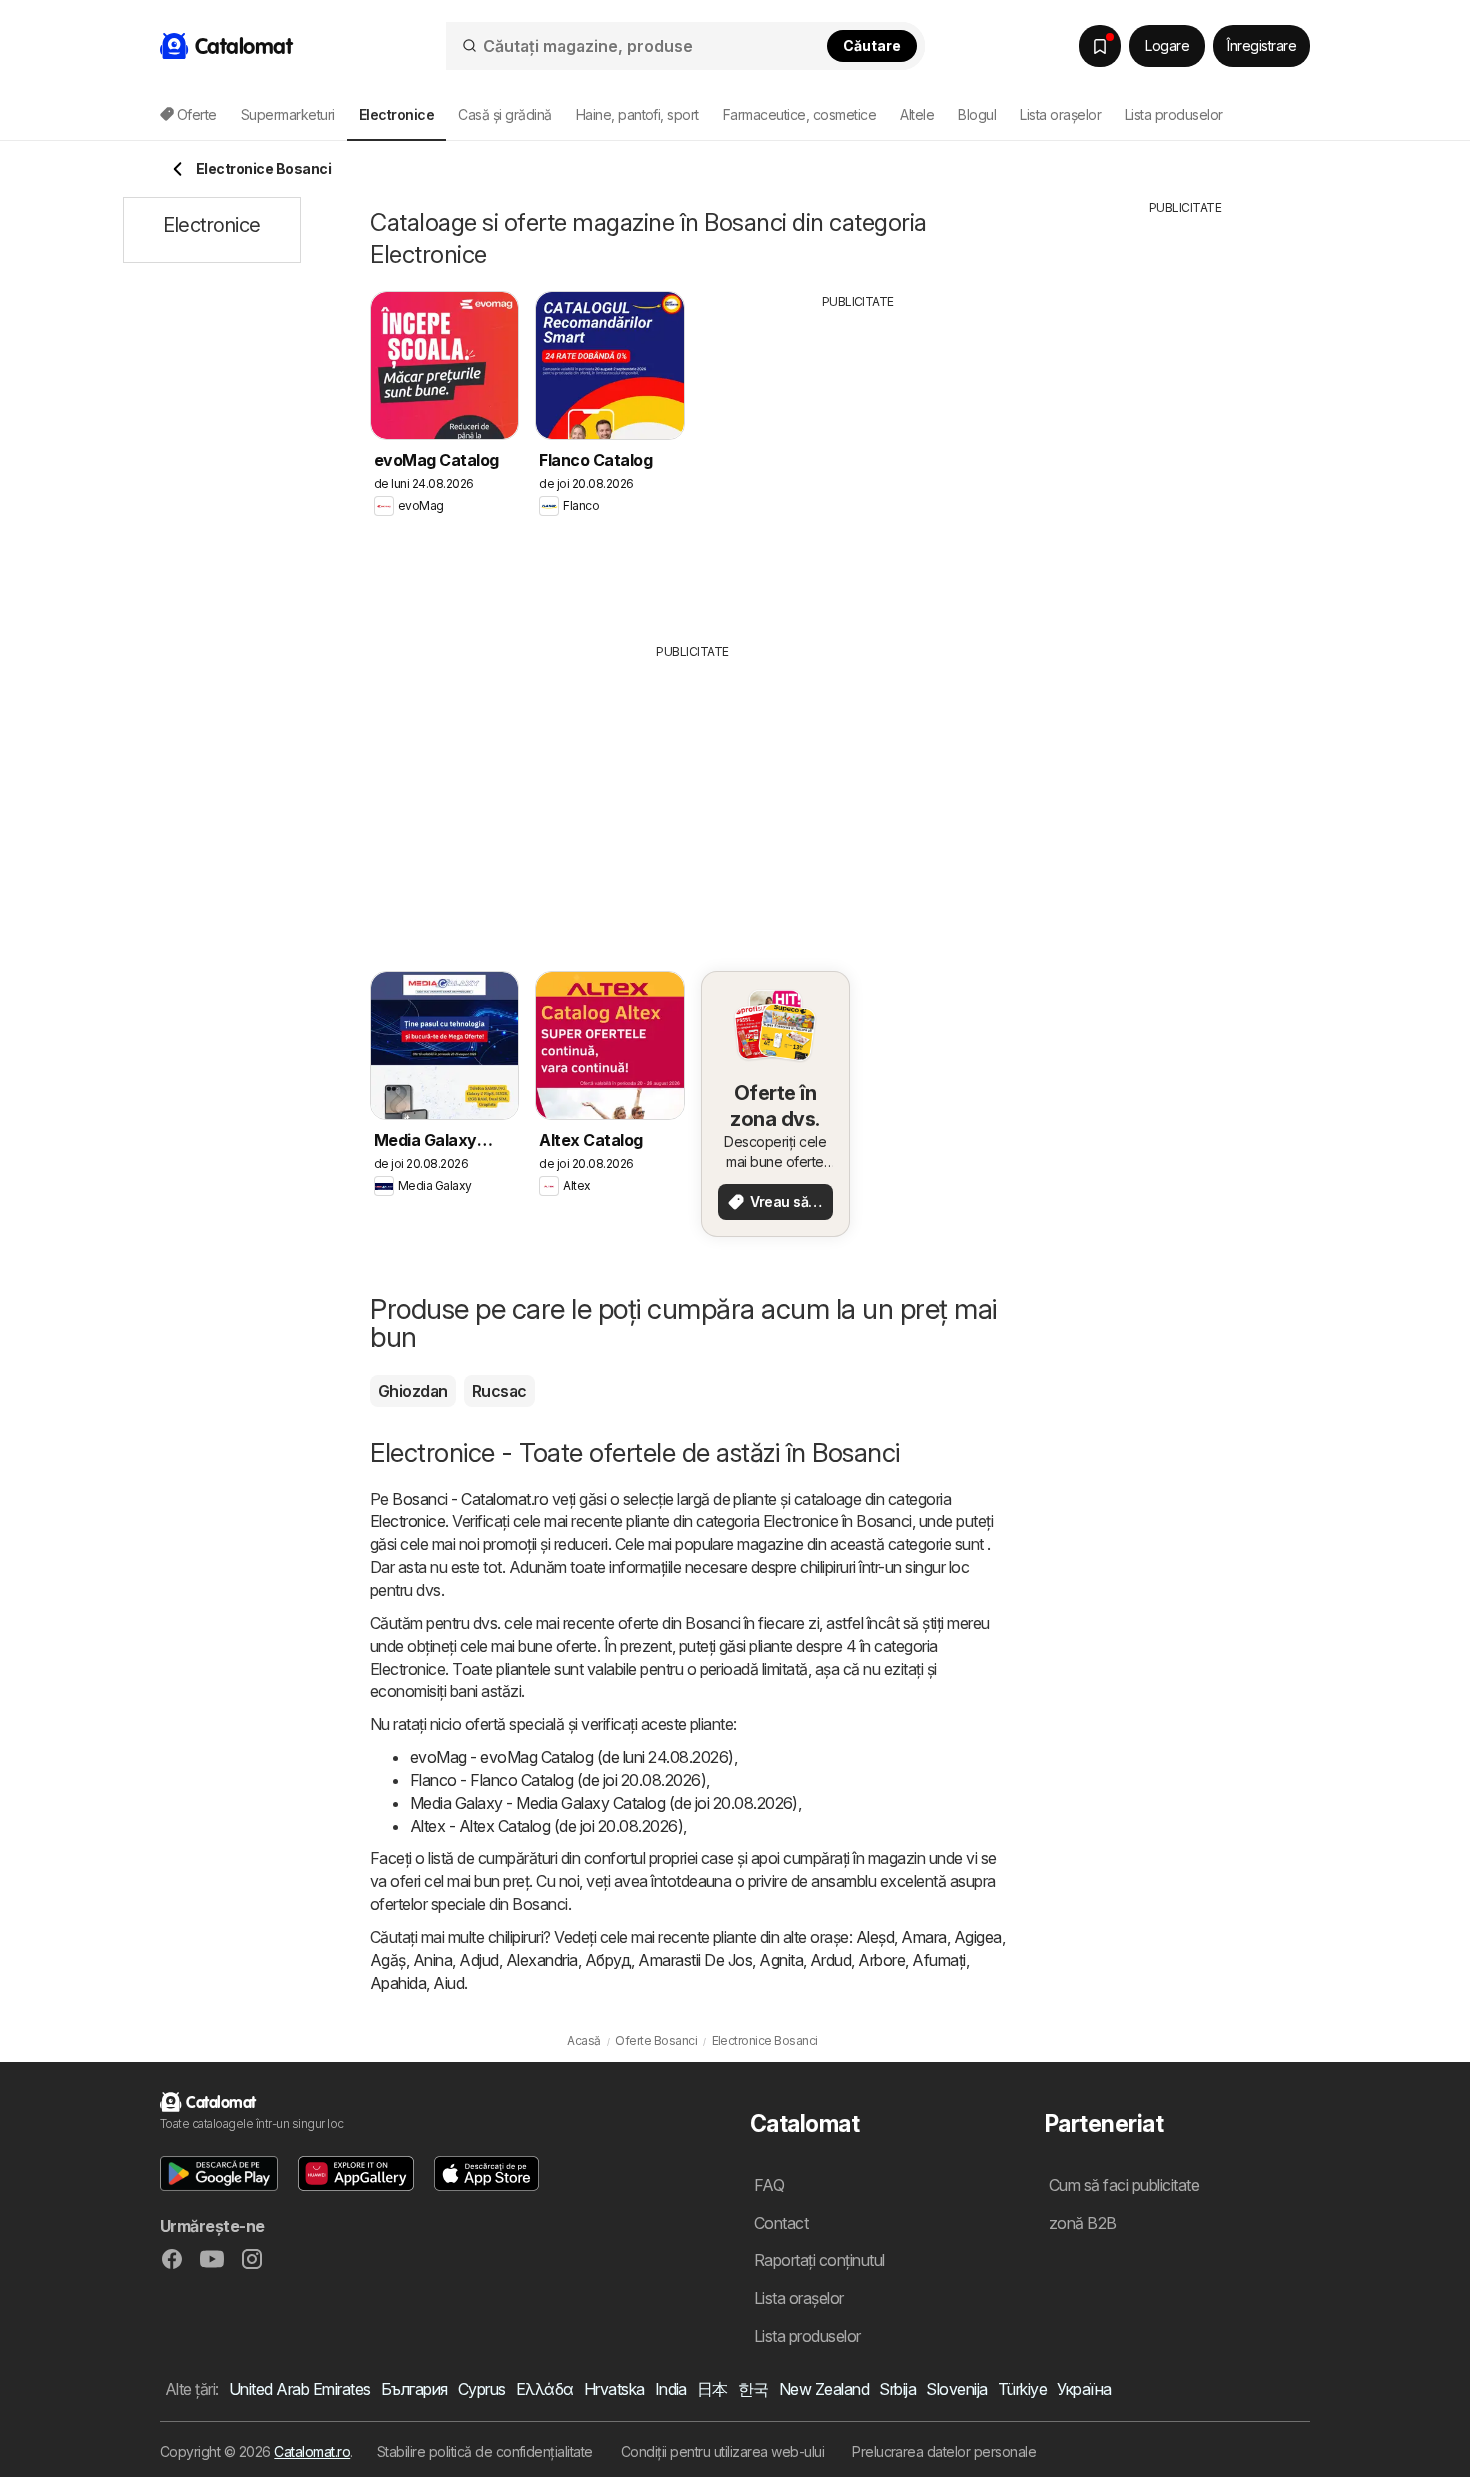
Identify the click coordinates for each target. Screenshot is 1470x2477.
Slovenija (956, 2389)
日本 (712, 2389)
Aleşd (875, 1937)
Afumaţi (938, 1960)
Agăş (388, 1960)
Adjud (478, 1960)
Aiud (448, 1983)
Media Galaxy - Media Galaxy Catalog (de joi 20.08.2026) (604, 1803)
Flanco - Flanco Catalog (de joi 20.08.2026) (558, 1780)
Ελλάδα (545, 2389)
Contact (781, 2223)
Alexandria (542, 1960)
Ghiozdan (413, 1391)
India (671, 2389)
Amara (923, 1937)
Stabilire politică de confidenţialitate (485, 2451)
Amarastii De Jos (695, 1960)
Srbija (897, 2389)
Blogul (977, 114)
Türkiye (1022, 2389)
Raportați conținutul (819, 2260)
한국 (753, 2389)
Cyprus (482, 2389)
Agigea (978, 1937)
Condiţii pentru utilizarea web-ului (722, 2451)
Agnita (781, 1960)
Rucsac (499, 1391)
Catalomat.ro (312, 2451)
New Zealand (824, 2389)
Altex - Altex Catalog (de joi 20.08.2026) (546, 1826)
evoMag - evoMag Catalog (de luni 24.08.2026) (572, 1757)
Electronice (407, 1521)
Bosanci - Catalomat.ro (470, 1499)
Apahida (398, 1983)
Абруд (608, 1960)
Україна (1084, 2389)
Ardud (830, 1960)
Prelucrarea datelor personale (944, 2451)
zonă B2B (1083, 2223)
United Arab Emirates (300, 2389)
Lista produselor (1174, 114)
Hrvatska (614, 2389)
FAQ (769, 2185)
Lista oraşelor (1060, 114)
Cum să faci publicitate (1124, 2185)
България (414, 2389)
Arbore (881, 1960)
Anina (432, 1960)
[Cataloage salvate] (1100, 46)
